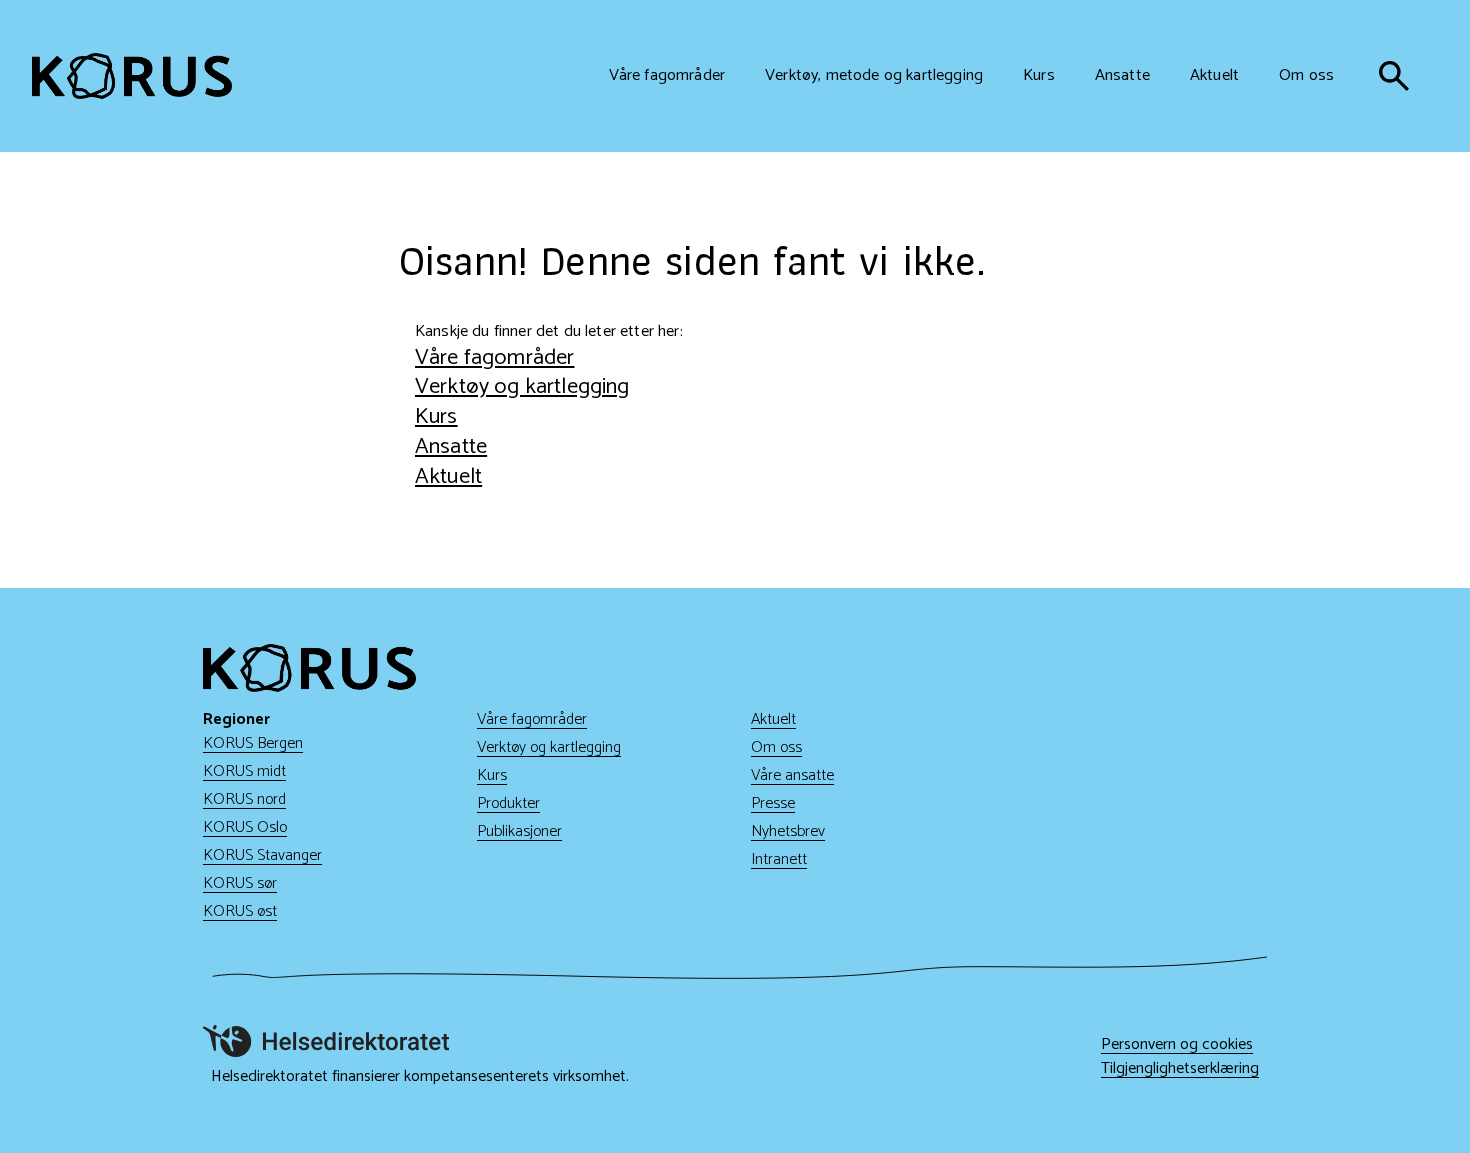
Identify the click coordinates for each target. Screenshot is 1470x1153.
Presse (773, 803)
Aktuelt (448, 476)
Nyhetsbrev (788, 831)
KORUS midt (244, 771)
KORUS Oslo (245, 827)
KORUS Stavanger (262, 855)
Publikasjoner (519, 831)
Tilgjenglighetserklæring (1180, 1069)
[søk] (1394, 76)
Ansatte (451, 446)
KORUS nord (244, 799)
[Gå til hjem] (132, 76)
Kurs (436, 416)
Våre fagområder (494, 357)
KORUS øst (240, 911)
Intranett (779, 859)
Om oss (776, 747)
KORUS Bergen (253, 743)
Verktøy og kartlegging (522, 386)
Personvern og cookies (1177, 1045)
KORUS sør (240, 883)
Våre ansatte (792, 775)
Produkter (508, 803)
